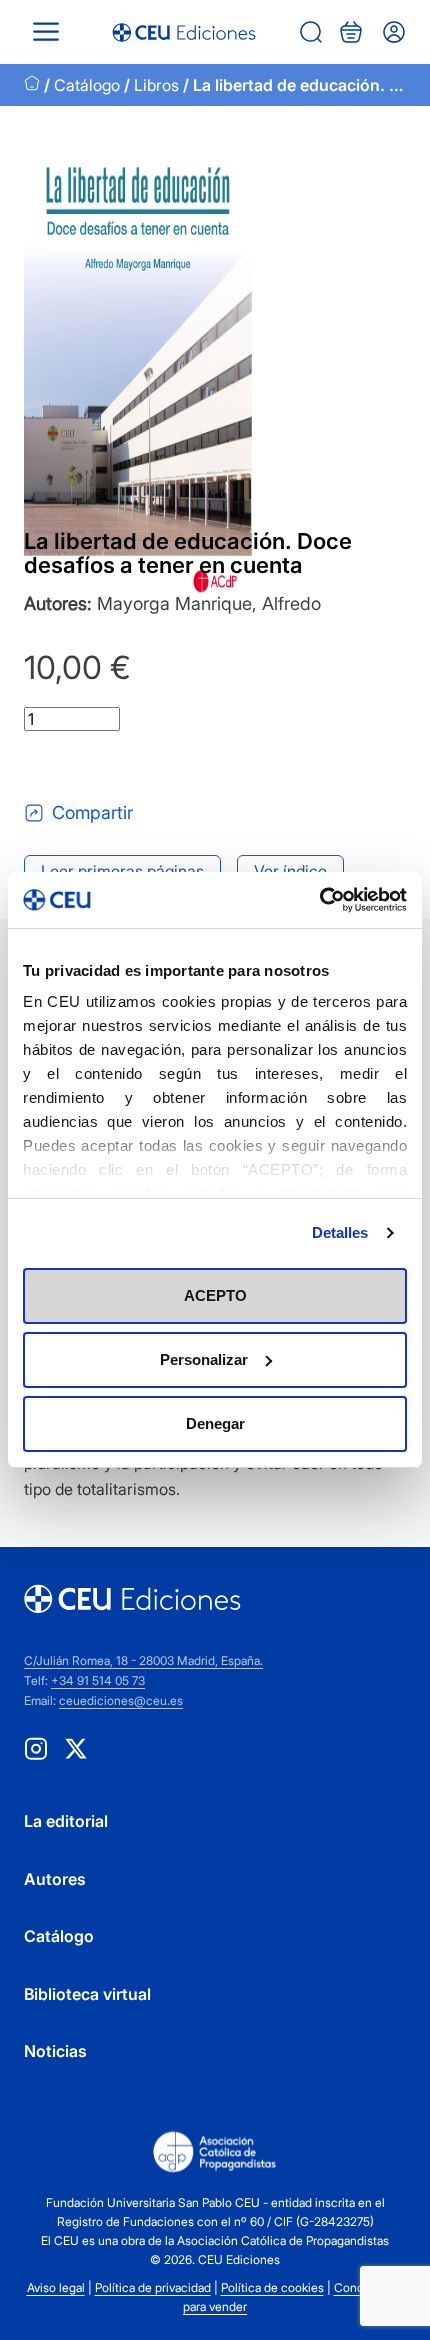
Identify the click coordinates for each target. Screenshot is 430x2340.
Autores (55, 1879)
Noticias (55, 2051)
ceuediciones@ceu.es (121, 1700)
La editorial (66, 1821)
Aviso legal (56, 2287)
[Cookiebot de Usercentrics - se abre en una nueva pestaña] (319, 900)
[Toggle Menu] (46, 31)
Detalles (340, 1232)
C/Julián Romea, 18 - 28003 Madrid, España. (143, 1660)
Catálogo (87, 85)
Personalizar (204, 1359)
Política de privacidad (153, 2287)
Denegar (215, 1423)
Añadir (107, 766)
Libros (156, 85)
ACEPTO (215, 1295)
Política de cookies (272, 2287)
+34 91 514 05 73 (98, 1680)
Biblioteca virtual (87, 1994)
